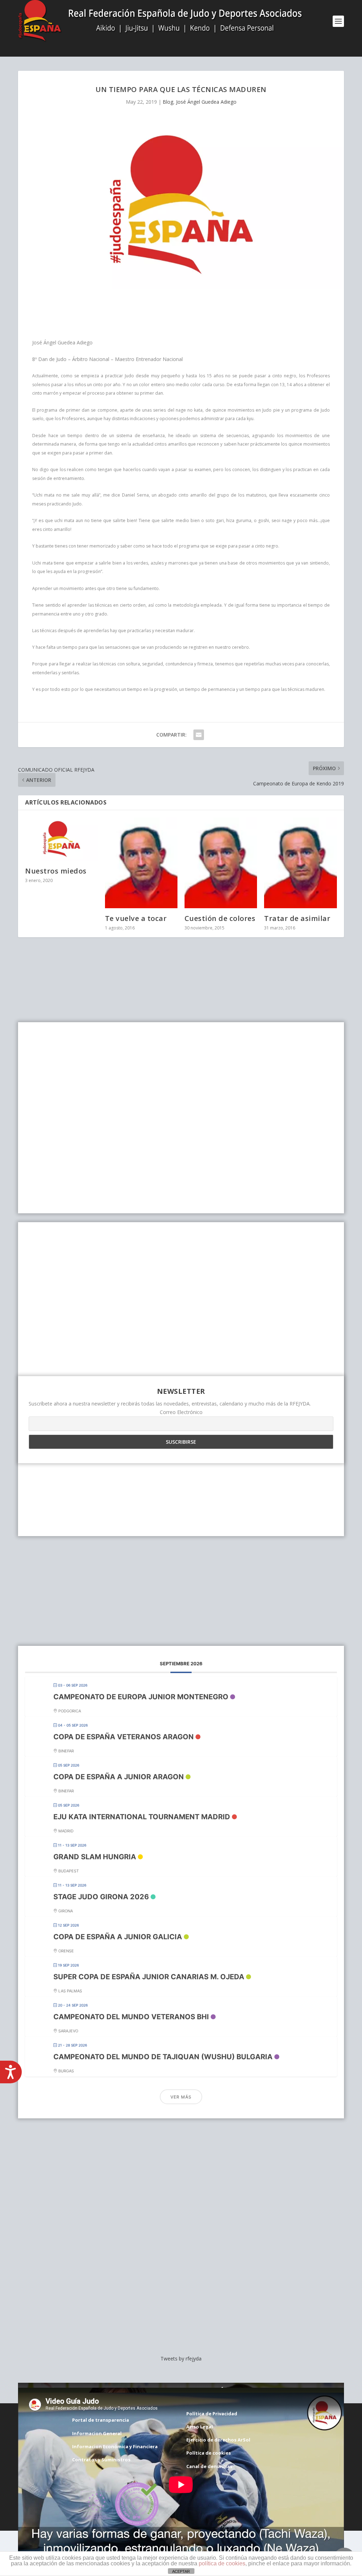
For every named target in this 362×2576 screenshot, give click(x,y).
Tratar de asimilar (297, 918)
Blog (168, 102)
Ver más (181, 2097)
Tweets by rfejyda (181, 2359)
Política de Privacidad (212, 2414)
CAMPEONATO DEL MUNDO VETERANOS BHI (131, 2017)
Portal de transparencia (101, 2420)
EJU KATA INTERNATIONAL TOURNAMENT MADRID (142, 1817)
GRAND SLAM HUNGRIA (95, 1857)
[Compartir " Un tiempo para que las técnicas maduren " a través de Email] (199, 735)
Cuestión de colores (220, 918)
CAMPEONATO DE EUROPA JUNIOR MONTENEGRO (141, 1697)
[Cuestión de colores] (221, 863)
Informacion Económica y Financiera (115, 2446)
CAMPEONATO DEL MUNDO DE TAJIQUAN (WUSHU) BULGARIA (163, 2057)
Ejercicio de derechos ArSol (218, 2440)
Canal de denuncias (209, 2466)
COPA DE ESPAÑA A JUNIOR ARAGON (119, 1777)
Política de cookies (209, 2453)
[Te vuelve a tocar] (141, 863)
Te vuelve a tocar (136, 918)
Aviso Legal (200, 2427)
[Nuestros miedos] (61, 839)
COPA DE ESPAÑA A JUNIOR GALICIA (118, 1937)
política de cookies (222, 2563)
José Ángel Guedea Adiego (206, 102)
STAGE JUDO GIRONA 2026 (101, 1897)
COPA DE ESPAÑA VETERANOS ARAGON (124, 1737)
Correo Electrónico (181, 1412)
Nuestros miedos (56, 871)
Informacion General (97, 2433)
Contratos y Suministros (101, 2460)
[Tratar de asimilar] (300, 863)
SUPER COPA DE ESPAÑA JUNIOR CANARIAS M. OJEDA (149, 1977)
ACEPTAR (181, 2571)
